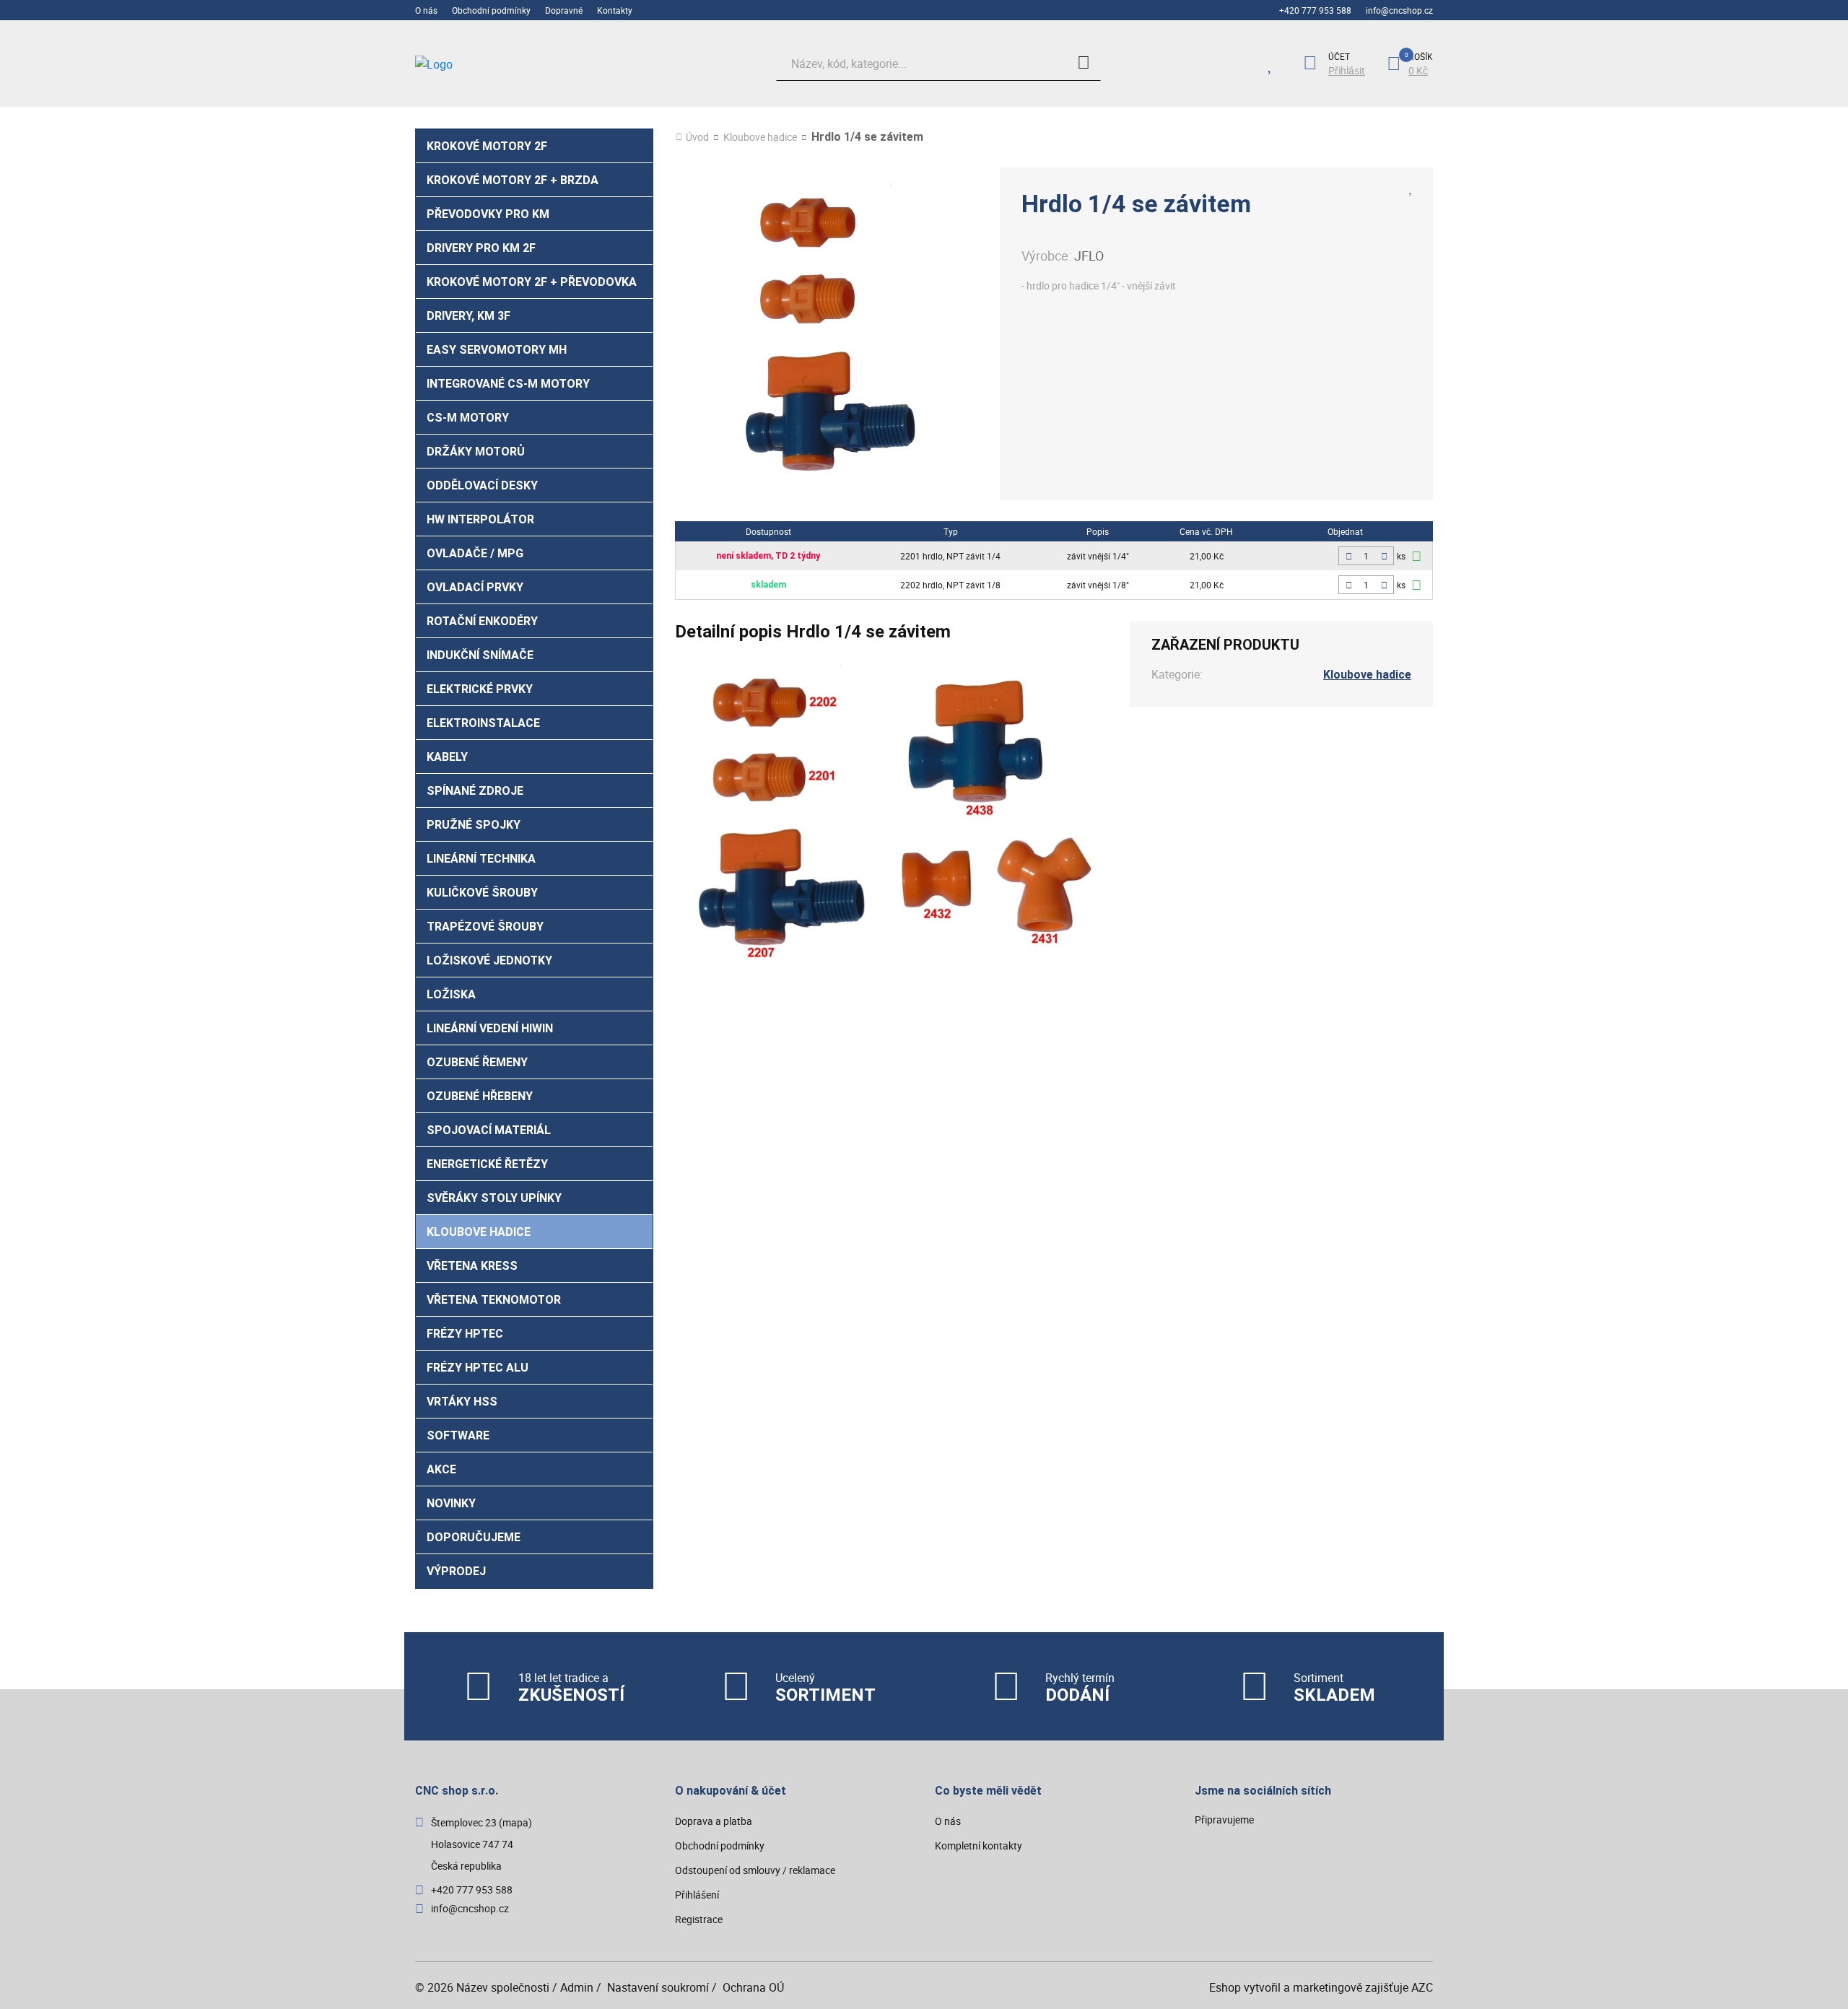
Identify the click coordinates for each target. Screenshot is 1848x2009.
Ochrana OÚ (753, 1987)
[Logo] (523, 64)
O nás (426, 10)
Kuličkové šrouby (482, 893)
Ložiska (451, 994)
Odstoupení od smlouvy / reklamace (755, 1870)
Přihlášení (697, 1895)
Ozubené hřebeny (480, 1096)
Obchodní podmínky (491, 10)
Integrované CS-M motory (508, 384)
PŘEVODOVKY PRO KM (488, 214)
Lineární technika (481, 859)
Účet (1339, 56)
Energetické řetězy (487, 1164)
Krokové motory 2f (487, 146)
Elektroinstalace (483, 723)
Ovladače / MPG (475, 553)
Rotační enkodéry (482, 621)
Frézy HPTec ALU (478, 1368)
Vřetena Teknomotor (494, 1300)
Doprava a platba (714, 1821)
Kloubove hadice (479, 1232)
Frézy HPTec (465, 1334)
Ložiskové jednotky (489, 960)
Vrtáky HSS (462, 1402)
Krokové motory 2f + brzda (513, 180)
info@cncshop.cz (1399, 10)
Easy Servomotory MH (497, 350)
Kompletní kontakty (979, 1845)
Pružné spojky (474, 825)
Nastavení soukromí (658, 1987)
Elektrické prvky (480, 689)
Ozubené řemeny (477, 1062)
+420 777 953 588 (1315, 10)
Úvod (697, 137)
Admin (577, 1987)
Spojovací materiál (489, 1130)
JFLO (1089, 256)
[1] (1084, 64)
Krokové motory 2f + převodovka (532, 282)
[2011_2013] (1416, 585)
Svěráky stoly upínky (494, 1198)
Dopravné (564, 10)
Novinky (451, 1503)
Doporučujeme (474, 1537)
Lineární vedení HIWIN (490, 1028)
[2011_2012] (1416, 556)
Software (458, 1435)
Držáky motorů (476, 452)
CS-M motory (468, 418)
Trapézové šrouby (485, 927)
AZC (1422, 1987)
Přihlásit (1347, 71)
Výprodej (456, 1571)
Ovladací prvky (475, 587)
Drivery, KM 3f (468, 316)
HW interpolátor (480, 519)
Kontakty (615, 10)
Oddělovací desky (482, 485)
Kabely (447, 757)
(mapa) (515, 1822)
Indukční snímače (480, 655)
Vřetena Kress (472, 1266)
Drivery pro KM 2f (481, 248)
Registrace (699, 1919)
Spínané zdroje (475, 791)
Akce (441, 1469)
